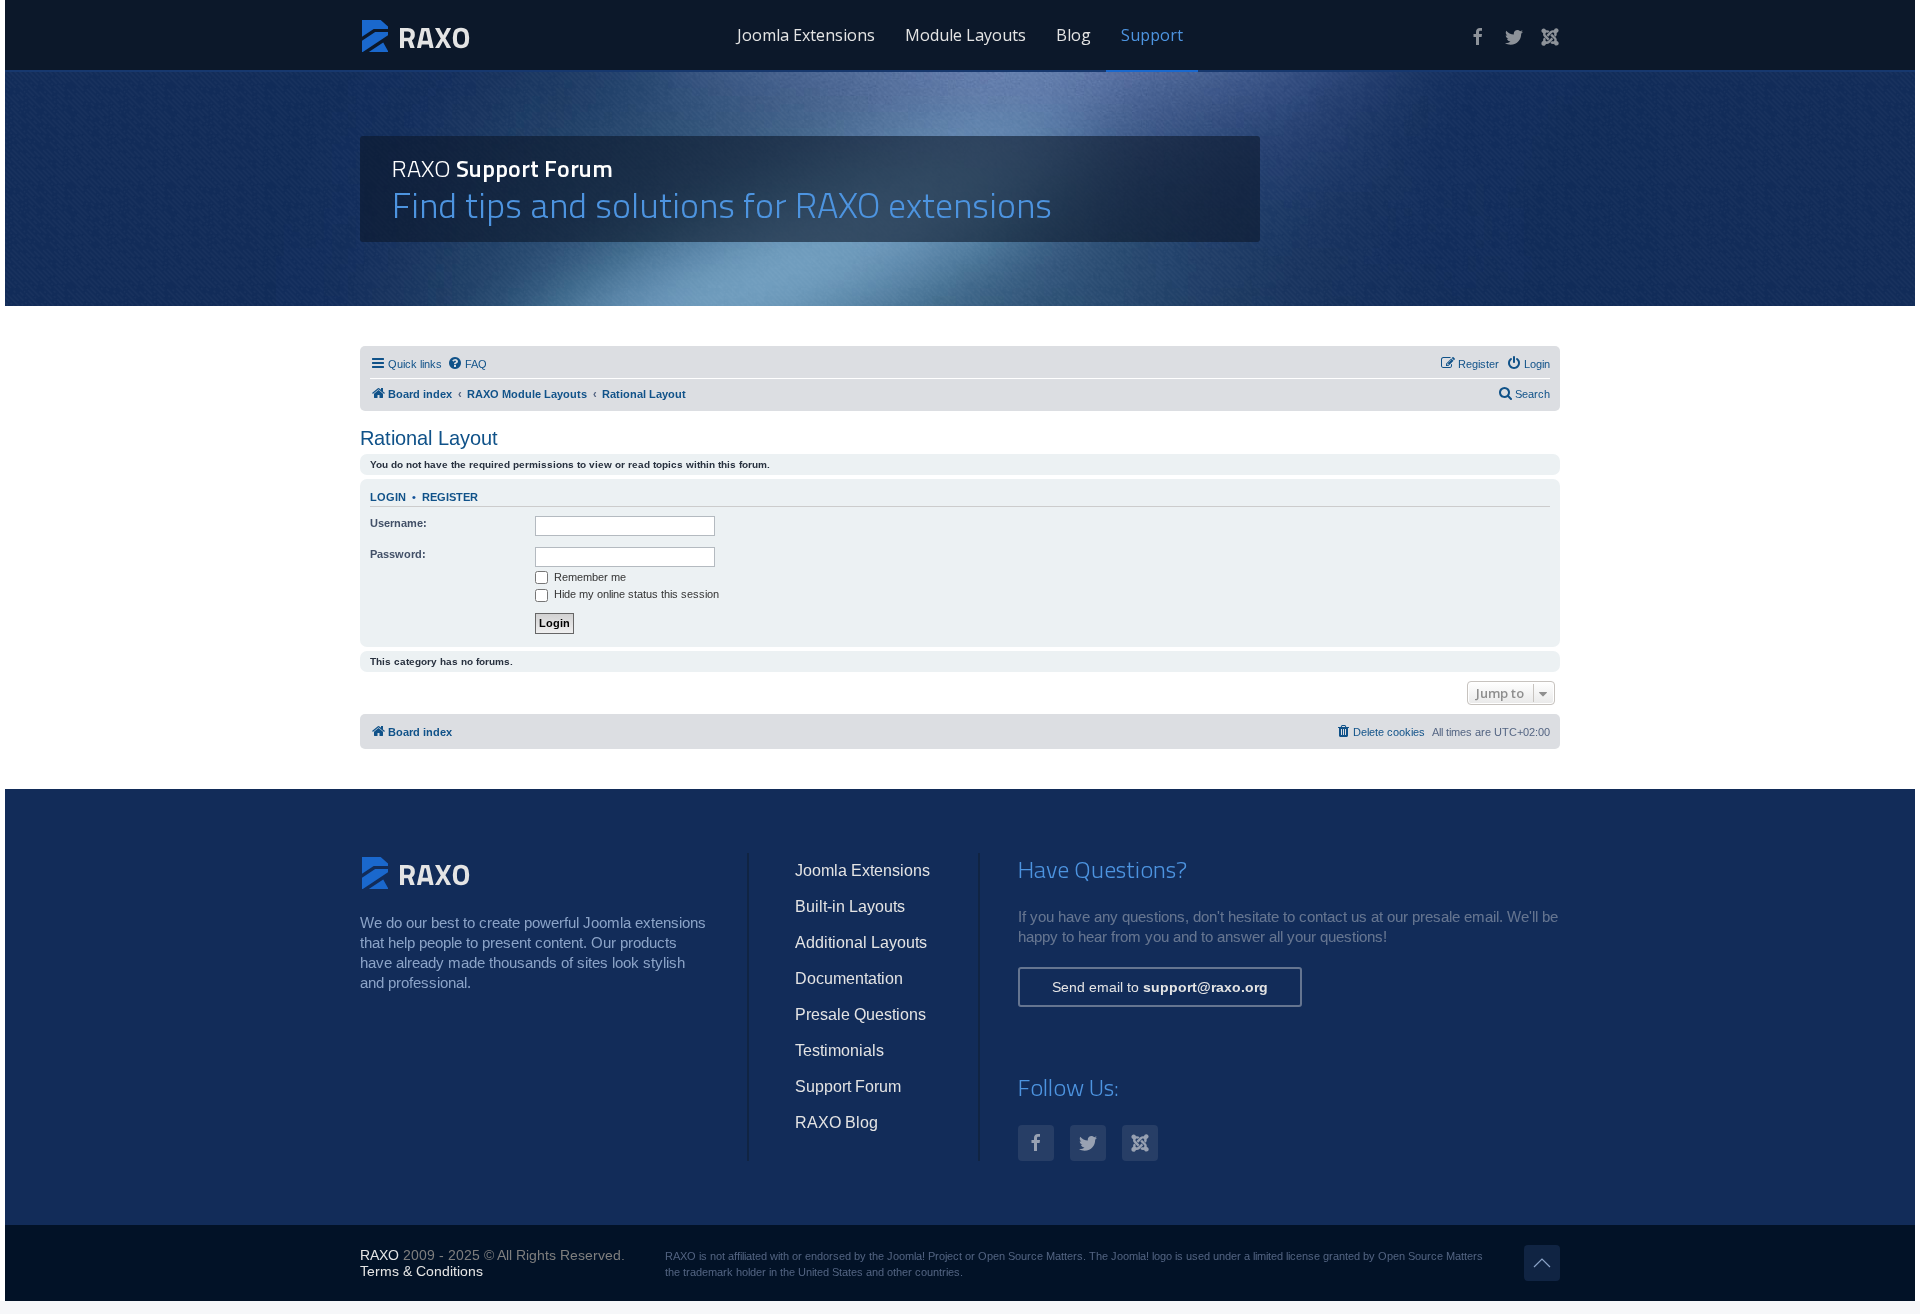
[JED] (1550, 37)
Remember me (588, 577)
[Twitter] (1514, 37)
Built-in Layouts (850, 906)
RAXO (379, 1255)
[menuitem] (467, 364)
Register (450, 497)
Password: (398, 554)
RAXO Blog (836, 1122)
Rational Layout (429, 438)
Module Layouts (965, 35)
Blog (1073, 35)
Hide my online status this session (635, 594)
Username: (398, 523)
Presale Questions (860, 1014)
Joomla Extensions (806, 35)
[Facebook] (1478, 37)
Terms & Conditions (421, 1271)
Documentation (849, 978)
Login (388, 497)
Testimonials (839, 1050)
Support (1152, 35)
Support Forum (848, 1086)
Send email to (1160, 987)
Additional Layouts (861, 942)
